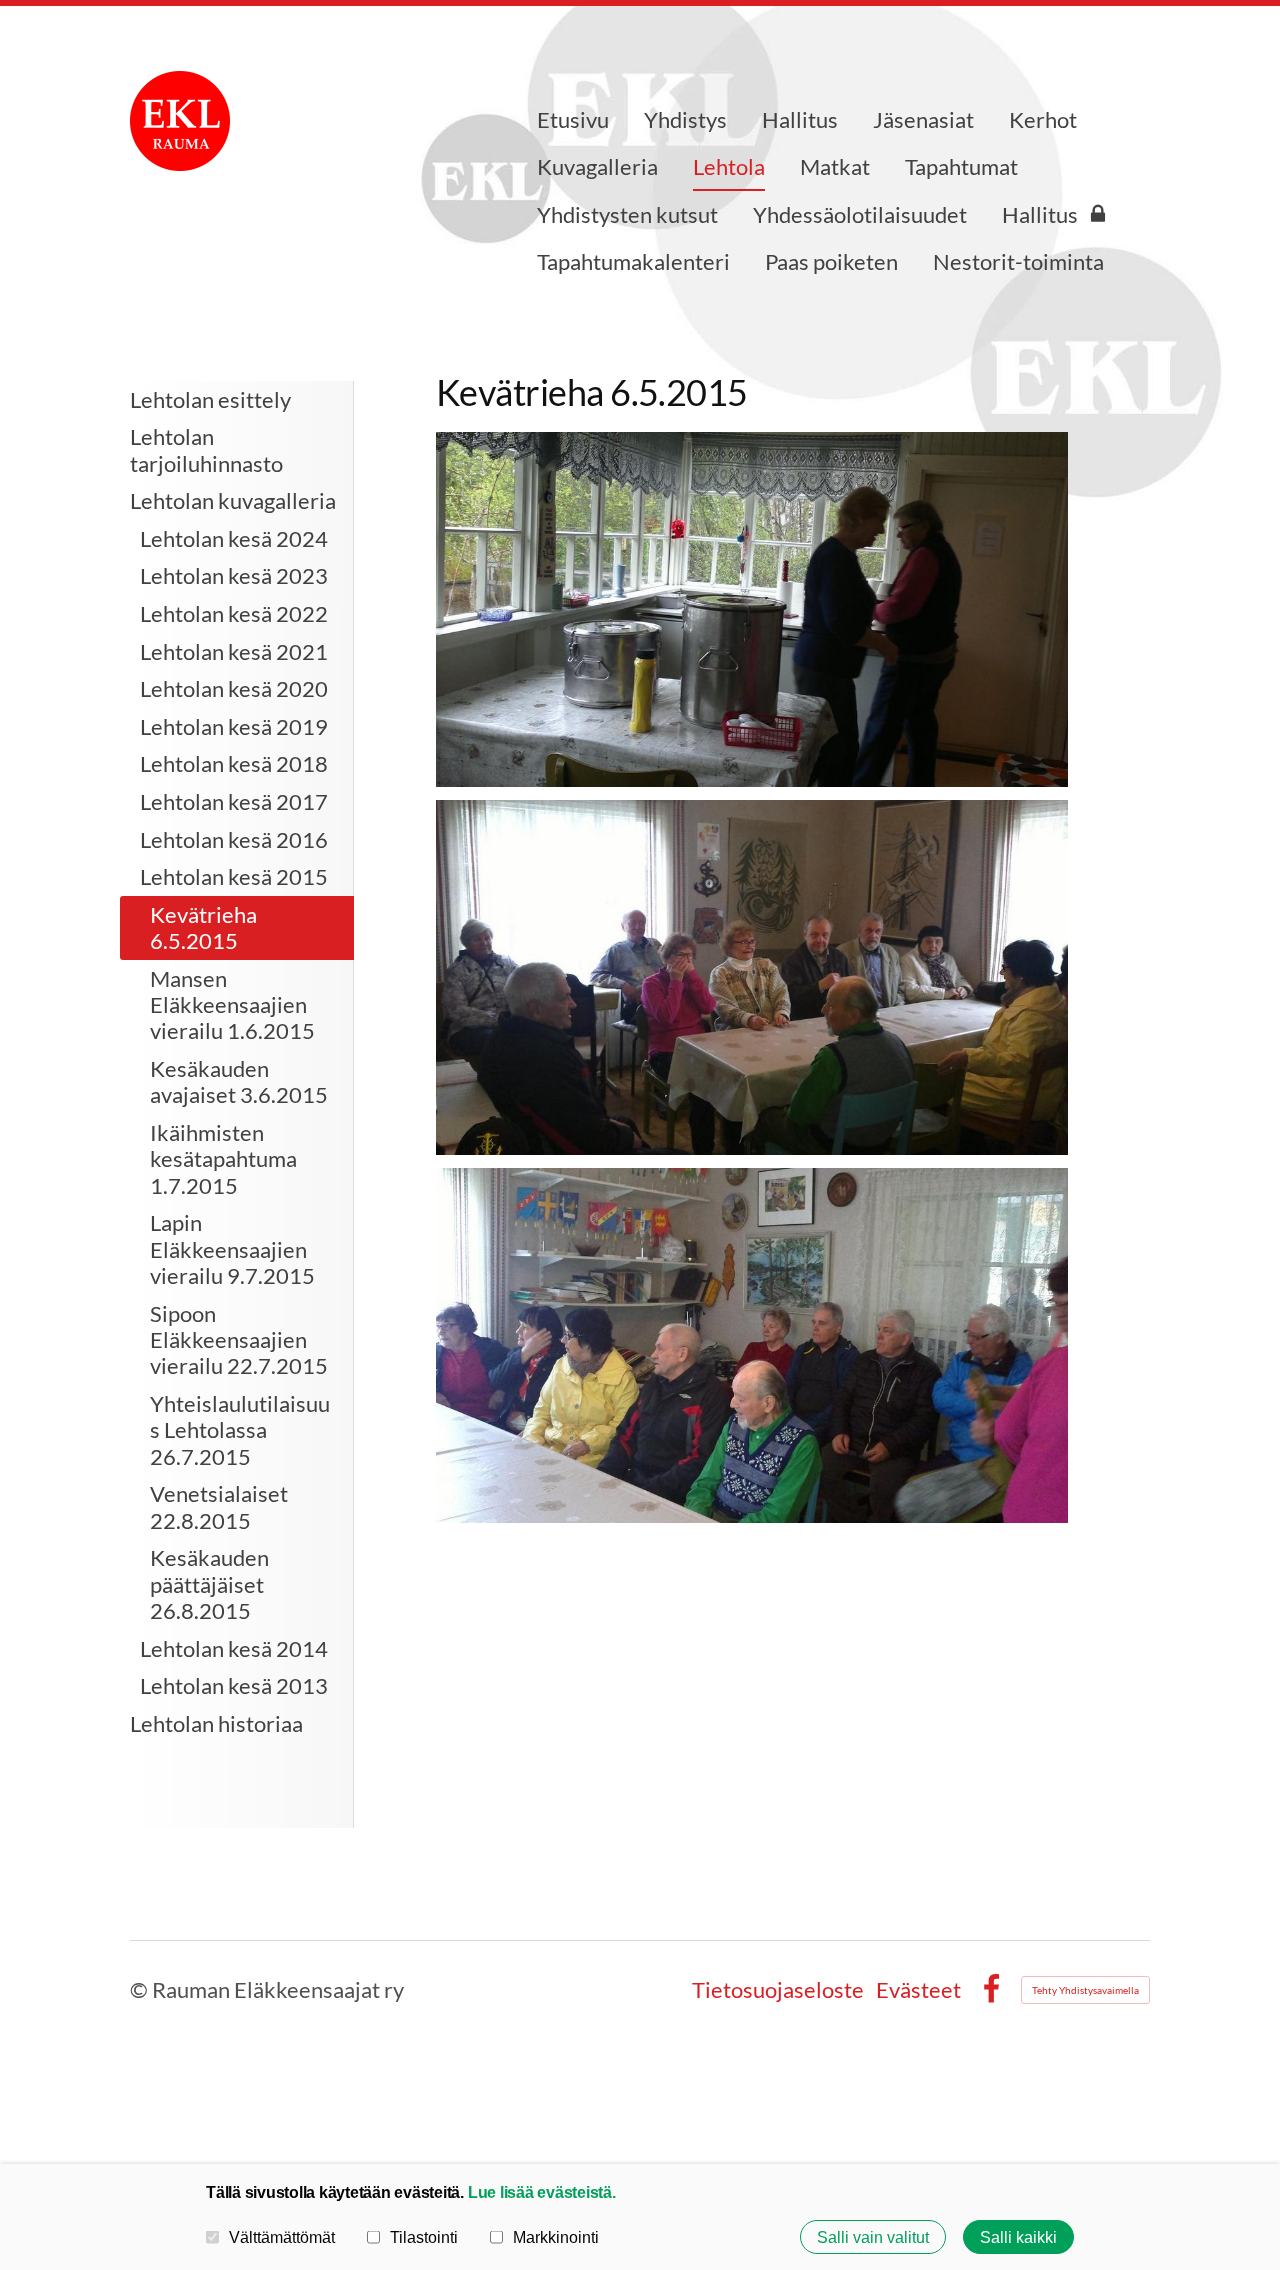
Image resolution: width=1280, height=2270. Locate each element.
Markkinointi (556, 2237)
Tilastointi (424, 2237)
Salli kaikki (1018, 2237)
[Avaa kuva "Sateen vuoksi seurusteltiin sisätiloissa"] (752, 977)
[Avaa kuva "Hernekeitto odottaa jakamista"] (752, 609)
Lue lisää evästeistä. (542, 2192)
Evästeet (918, 1990)
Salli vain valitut (873, 2237)
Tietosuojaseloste (778, 1990)
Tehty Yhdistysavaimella (1085, 1990)
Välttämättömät (282, 2237)
